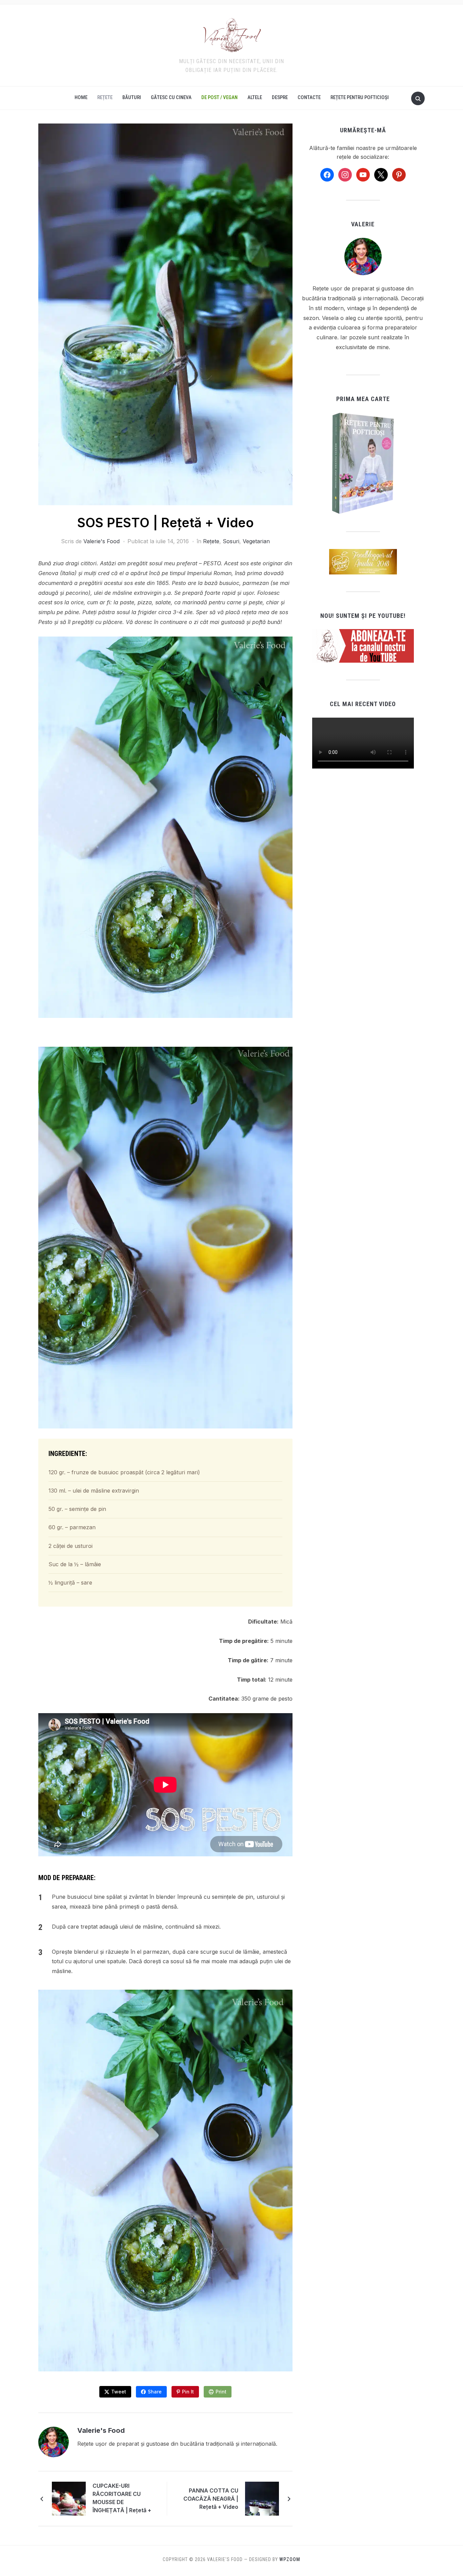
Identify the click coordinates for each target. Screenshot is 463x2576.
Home (81, 97)
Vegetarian (256, 541)
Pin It (188, 2392)
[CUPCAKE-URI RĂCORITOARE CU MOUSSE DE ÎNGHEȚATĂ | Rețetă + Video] (69, 2498)
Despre (280, 97)
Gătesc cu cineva (171, 97)
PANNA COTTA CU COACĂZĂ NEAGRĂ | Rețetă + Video (211, 2499)
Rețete (105, 97)
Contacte (309, 97)
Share (155, 2392)
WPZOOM (290, 2559)
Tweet (119, 2392)
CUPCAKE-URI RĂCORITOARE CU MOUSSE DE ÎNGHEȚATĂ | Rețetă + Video (122, 2499)
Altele (255, 97)
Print (221, 2392)
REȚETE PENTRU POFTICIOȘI (360, 97)
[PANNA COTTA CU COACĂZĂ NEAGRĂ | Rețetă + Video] (262, 2498)
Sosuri (231, 541)
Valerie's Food (102, 541)
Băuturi (132, 97)
